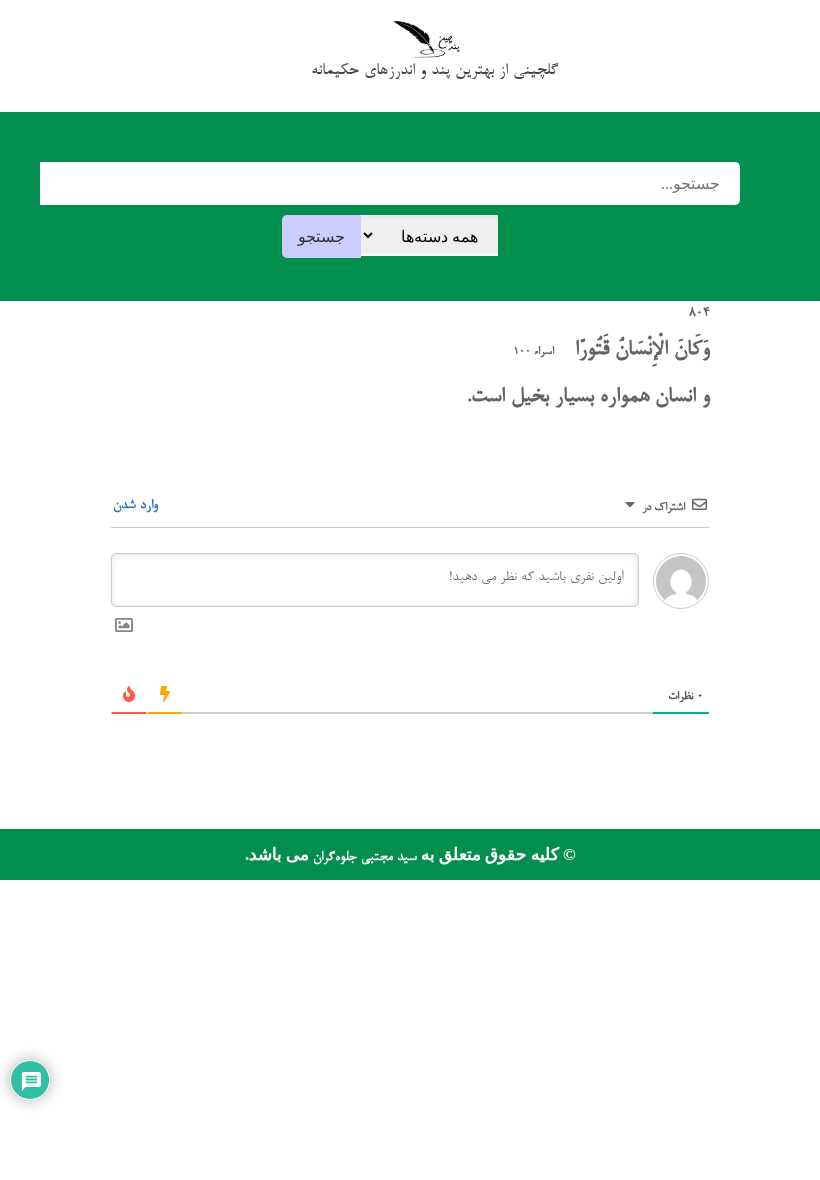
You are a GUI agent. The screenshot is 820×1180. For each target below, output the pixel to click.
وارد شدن (137, 505)
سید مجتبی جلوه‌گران (363, 857)
